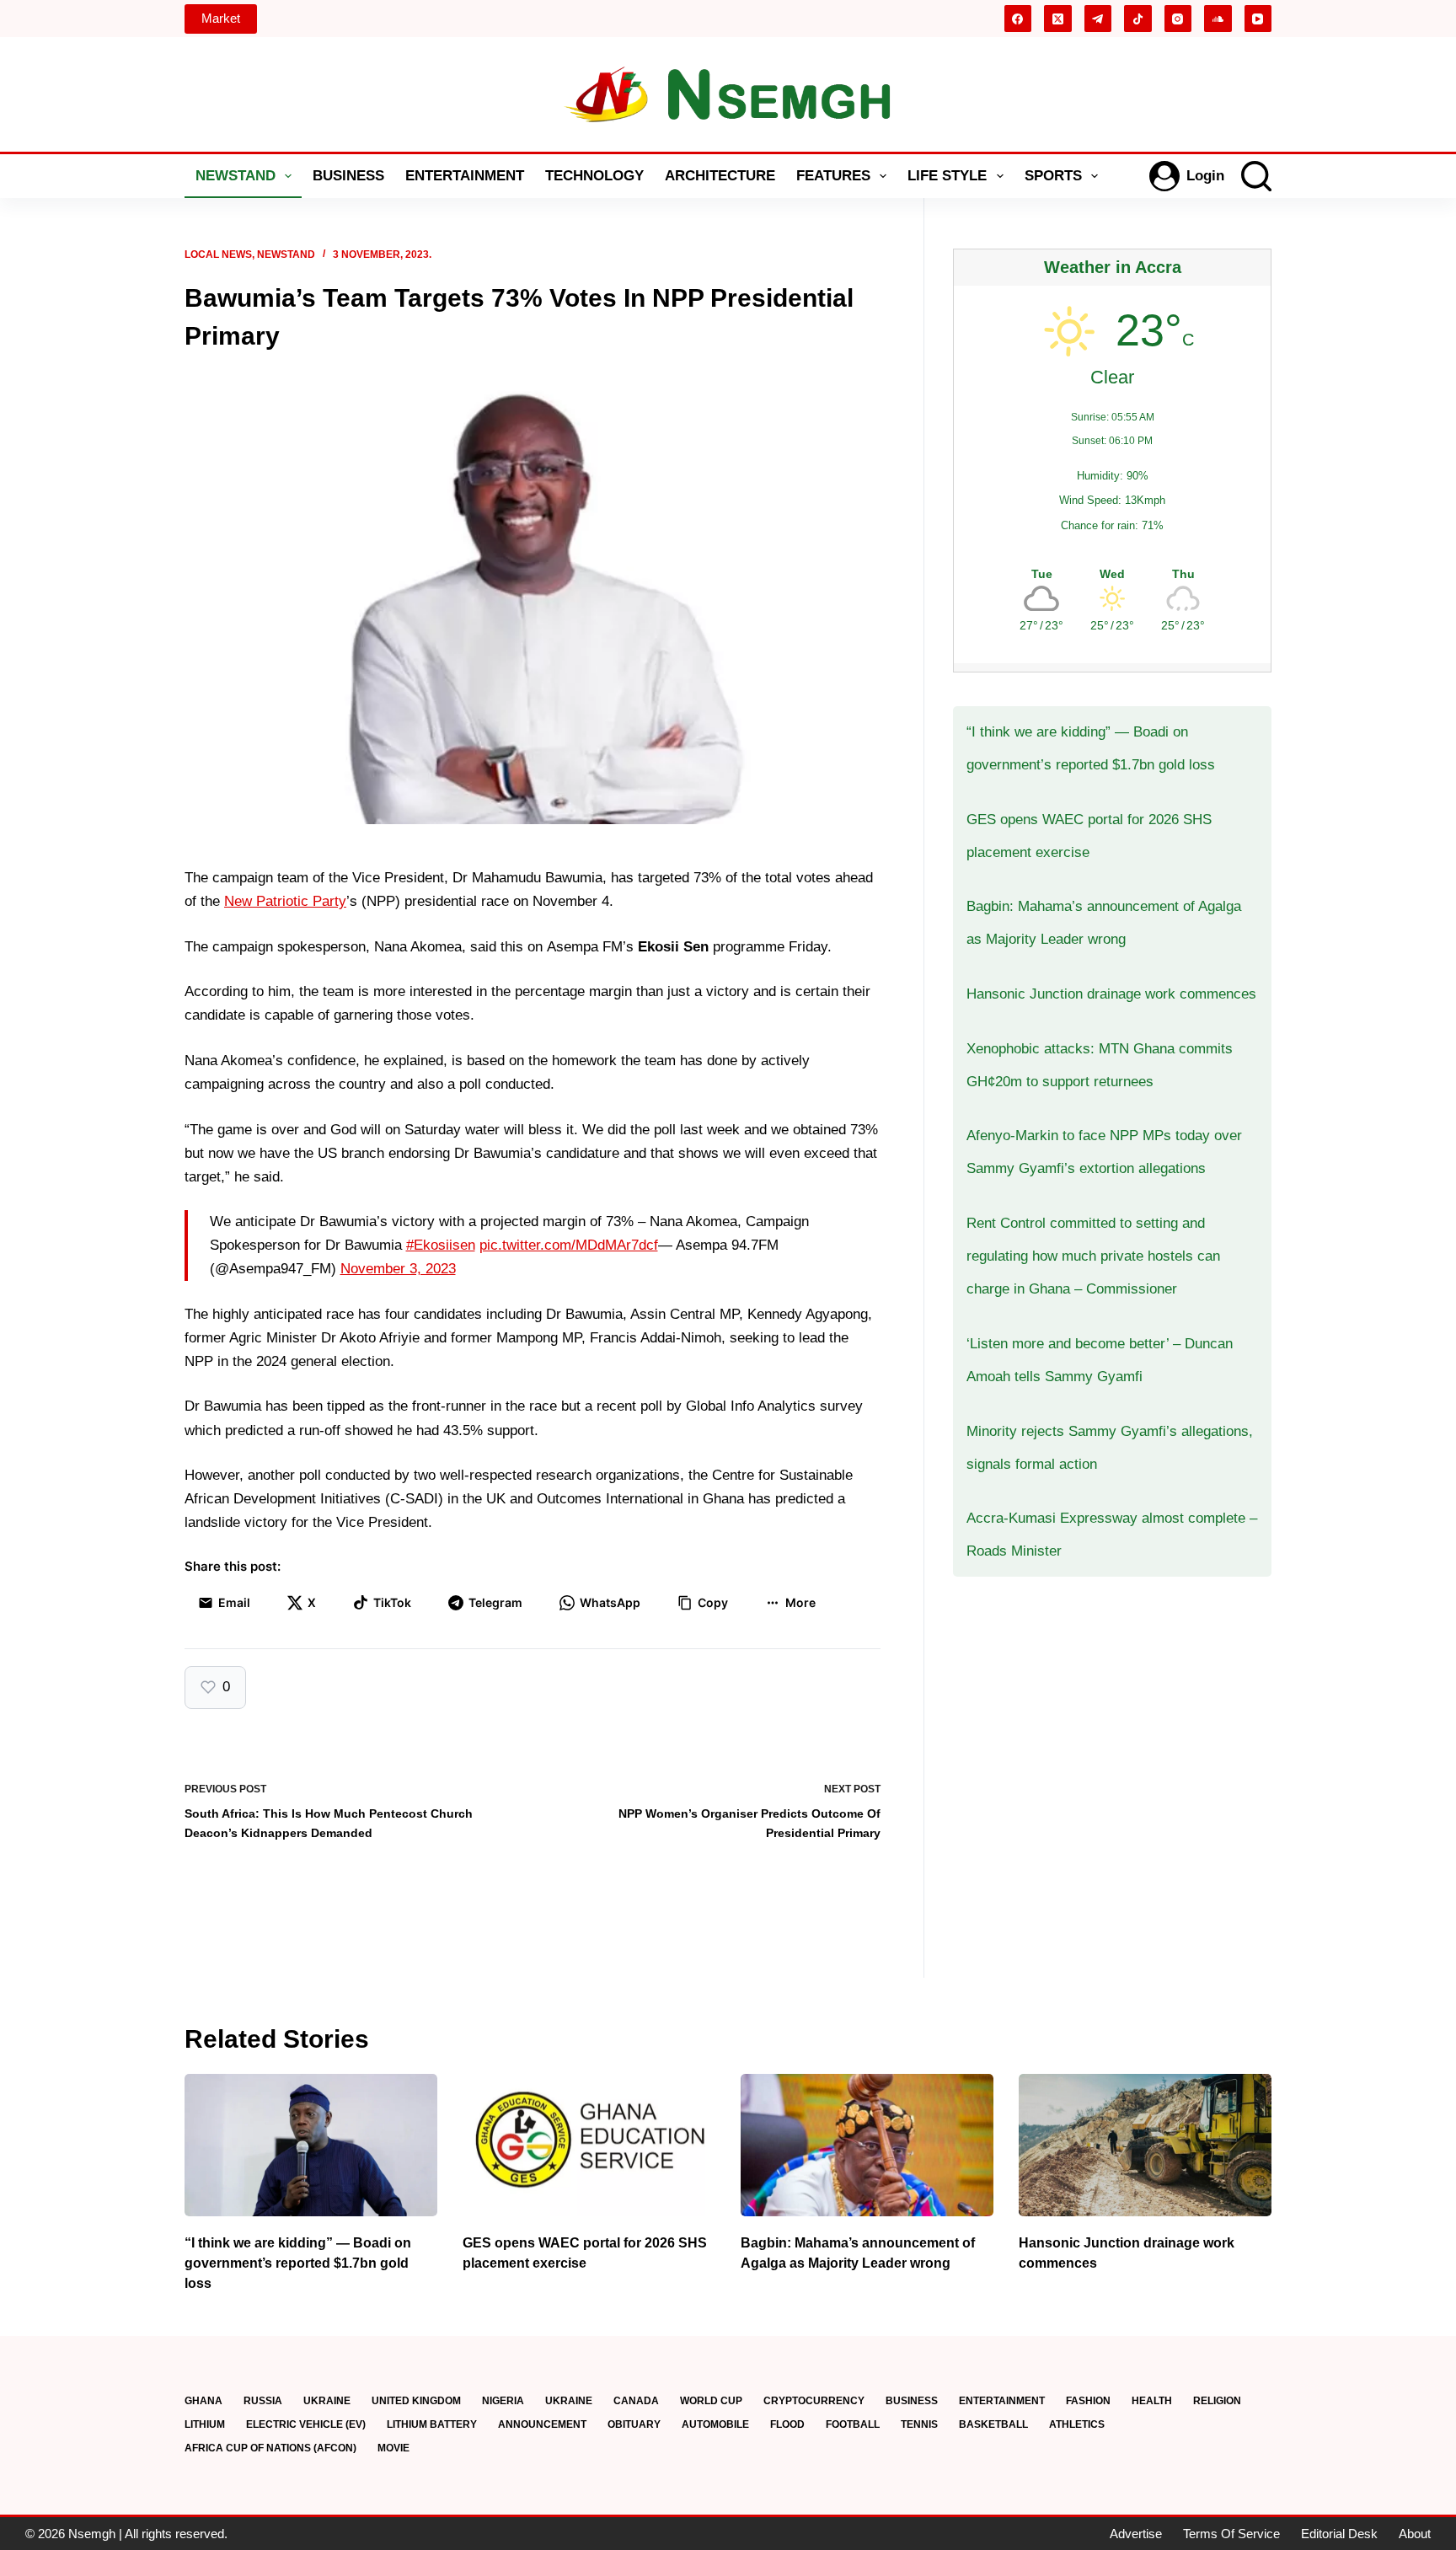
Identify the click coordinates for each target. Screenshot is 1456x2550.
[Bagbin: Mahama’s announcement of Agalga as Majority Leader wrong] (867, 2145)
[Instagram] (1178, 19)
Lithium (205, 2424)
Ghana (203, 2401)
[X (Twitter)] (1058, 19)
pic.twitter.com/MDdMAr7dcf (569, 1245)
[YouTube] (1258, 19)
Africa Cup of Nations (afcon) (270, 2448)
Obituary (634, 2424)
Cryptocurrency (814, 2401)
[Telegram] (1098, 19)
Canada (636, 2401)
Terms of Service (1231, 2534)
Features (833, 176)
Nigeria (503, 2401)
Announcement (542, 2424)
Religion (1217, 2401)
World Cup (711, 2401)
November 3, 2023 (398, 1269)
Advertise (1136, 2534)
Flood (787, 2424)
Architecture (720, 176)
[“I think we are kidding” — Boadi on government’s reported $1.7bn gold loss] (311, 2145)
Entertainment (465, 176)
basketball (993, 2424)
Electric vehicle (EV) (306, 2424)
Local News (218, 254)
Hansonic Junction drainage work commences (1111, 994)
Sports (1053, 176)
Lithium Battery (432, 2424)
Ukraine (327, 2401)
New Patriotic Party (285, 901)
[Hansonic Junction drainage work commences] (1145, 2145)
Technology (594, 176)
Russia (263, 2401)
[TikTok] (1138, 19)
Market (221, 18)
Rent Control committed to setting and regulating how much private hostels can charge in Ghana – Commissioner (1093, 1256)
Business (348, 176)
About (1415, 2534)
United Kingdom (416, 2401)
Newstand (236, 176)
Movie (393, 2448)
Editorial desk (1339, 2534)
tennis (919, 2424)
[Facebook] (1018, 19)
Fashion (1088, 2401)
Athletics (1077, 2424)
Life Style (947, 176)
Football (853, 2424)
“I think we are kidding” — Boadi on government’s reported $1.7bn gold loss (298, 2263)
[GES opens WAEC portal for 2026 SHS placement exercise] (589, 2145)
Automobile (715, 2424)
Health (1152, 2401)
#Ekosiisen (441, 1245)
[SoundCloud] (1218, 19)
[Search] (1256, 176)
